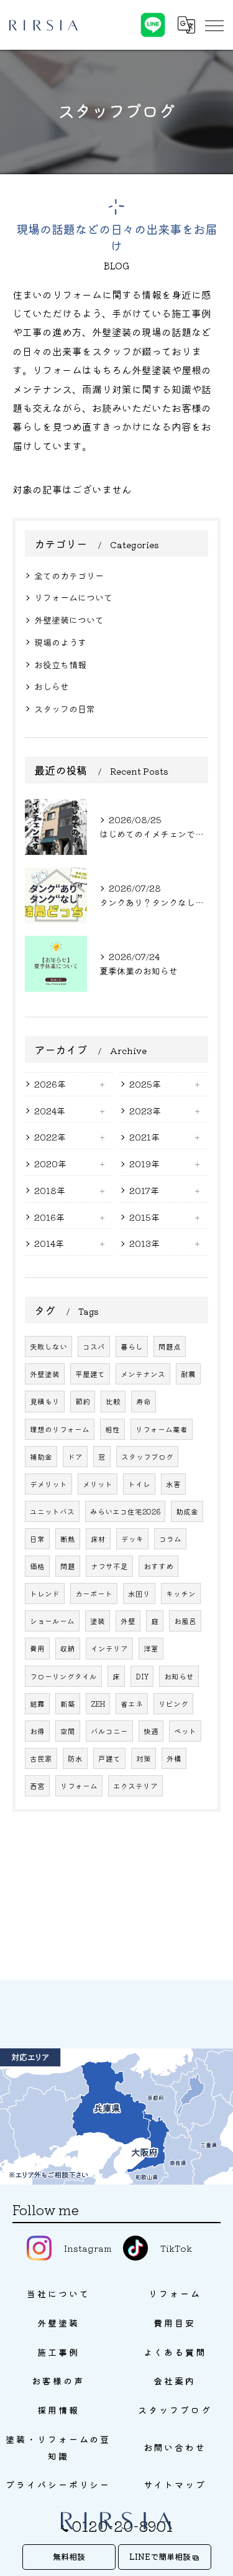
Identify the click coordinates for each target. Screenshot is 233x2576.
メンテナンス (143, 1374)
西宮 (37, 1786)
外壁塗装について (69, 620)
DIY (142, 1676)
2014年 (49, 1243)
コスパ (94, 1346)
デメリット (48, 1484)
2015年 (144, 1217)
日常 (37, 1539)
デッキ (132, 1539)
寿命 (144, 1401)
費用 (37, 1648)
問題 (68, 1566)
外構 (174, 1758)
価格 (37, 1566)
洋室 (151, 1648)
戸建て (109, 1758)
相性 (112, 1429)
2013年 (144, 1243)
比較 (113, 1401)
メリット (98, 1484)
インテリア (109, 1648)
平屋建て (90, 1374)
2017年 (144, 1190)
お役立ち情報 (60, 665)
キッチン (181, 1594)
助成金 (187, 1511)
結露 (37, 1704)
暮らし (132, 1346)
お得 (37, 1731)
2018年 (50, 1190)
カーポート (94, 1594)
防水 (75, 1758)
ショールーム (52, 1621)
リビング (173, 1704)
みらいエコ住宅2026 (125, 1511)
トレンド (45, 1594)
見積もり (45, 1401)
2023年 (145, 1111)
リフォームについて (73, 597)
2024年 (50, 1111)
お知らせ (179, 1676)
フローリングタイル (63, 1676)
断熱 (68, 1539)
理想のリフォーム (60, 1429)
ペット (185, 1731)
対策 (144, 1758)
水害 (173, 1484)
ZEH (98, 1704)
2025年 (145, 1084)
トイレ (139, 1484)
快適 (151, 1731)
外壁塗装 (45, 1374)
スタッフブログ (147, 1457)
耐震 (188, 1374)
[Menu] (214, 25)
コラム (170, 1539)
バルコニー (109, 1731)
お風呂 (185, 1621)
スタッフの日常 (65, 709)
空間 (68, 1731)
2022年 (50, 1137)
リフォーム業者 (162, 1429)
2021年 (144, 1137)
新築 (68, 1704)
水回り (139, 1594)
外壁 (128, 1621)
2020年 (50, 1164)
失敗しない (48, 1346)
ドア (75, 1457)
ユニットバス (52, 1511)
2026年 (50, 1084)
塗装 (98, 1621)
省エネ (132, 1704)
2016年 (49, 1217)
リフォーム (79, 1786)
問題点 (170, 1346)
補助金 (41, 1457)
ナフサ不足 (109, 1566)
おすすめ (158, 1566)
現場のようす (60, 642)
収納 (68, 1648)
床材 (98, 1539)
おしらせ (52, 686)
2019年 (144, 1164)
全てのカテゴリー (69, 576)
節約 (83, 1401)
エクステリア (135, 1786)
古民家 (41, 1758)
